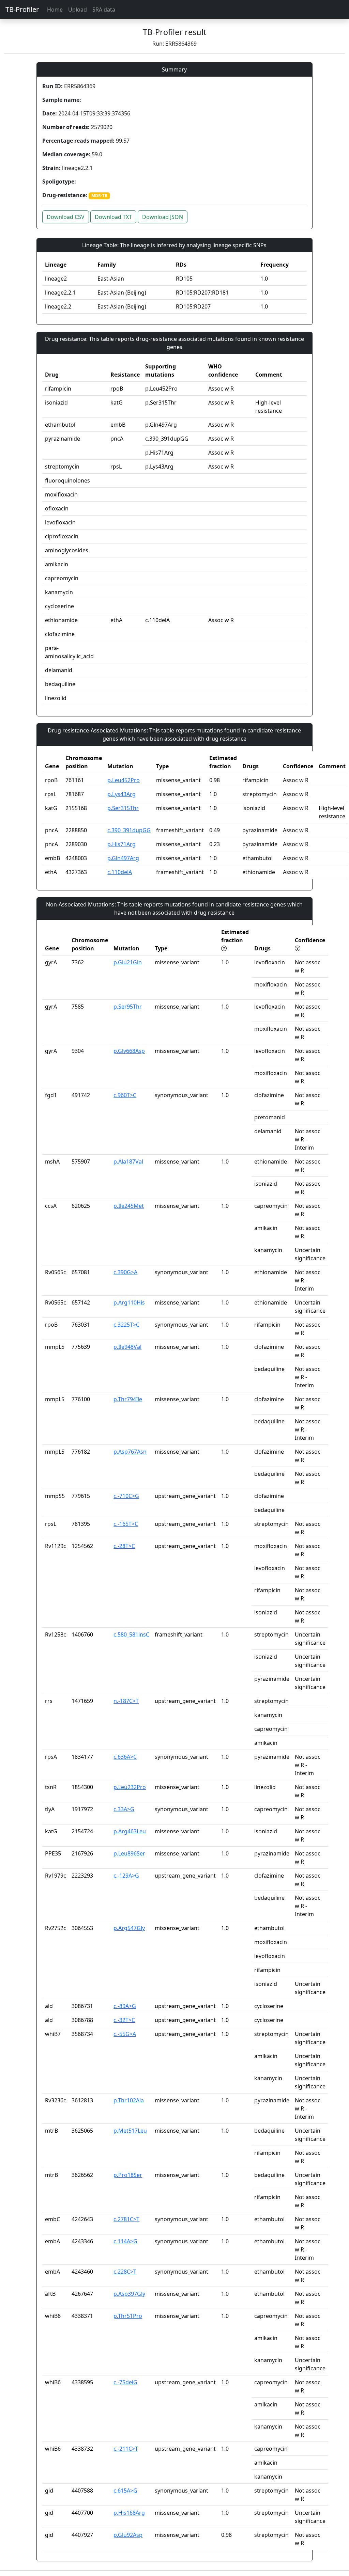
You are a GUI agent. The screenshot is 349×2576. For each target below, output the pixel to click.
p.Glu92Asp (128, 2535)
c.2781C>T (126, 2219)
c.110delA (120, 872)
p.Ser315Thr (123, 808)
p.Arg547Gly (129, 1928)
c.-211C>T (126, 2449)
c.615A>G (125, 2491)
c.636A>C (125, 1757)
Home (55, 10)
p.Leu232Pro (130, 1787)
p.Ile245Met (129, 1206)
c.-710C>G (126, 1496)
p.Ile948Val (127, 1347)
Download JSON (163, 217)
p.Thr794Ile (128, 1399)
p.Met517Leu (130, 2131)
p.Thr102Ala (129, 2100)
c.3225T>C (126, 1325)
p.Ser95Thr (128, 1007)
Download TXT (113, 217)
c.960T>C (125, 1095)
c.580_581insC (131, 1634)
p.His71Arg (122, 844)
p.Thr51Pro (128, 2316)
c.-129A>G (126, 1876)
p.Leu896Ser (129, 1853)
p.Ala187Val (128, 1161)
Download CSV (66, 217)
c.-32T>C (124, 2020)
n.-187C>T (126, 1701)
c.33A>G (124, 1809)
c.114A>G (125, 2241)
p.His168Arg (129, 2513)
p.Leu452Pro (124, 780)
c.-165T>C (126, 1524)
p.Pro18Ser (128, 2175)
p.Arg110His (129, 1302)
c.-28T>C (124, 1546)
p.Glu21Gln (128, 962)
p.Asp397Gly (129, 2294)
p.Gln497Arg (123, 858)
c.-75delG (125, 2382)
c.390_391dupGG (129, 830)
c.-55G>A (125, 2034)
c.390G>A (125, 1272)
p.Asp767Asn (130, 1452)
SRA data (104, 10)
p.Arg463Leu (130, 1831)
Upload (78, 10)
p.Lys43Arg (122, 794)
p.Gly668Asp (129, 1051)
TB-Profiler (22, 9)
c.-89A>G (125, 2006)
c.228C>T (125, 2272)
